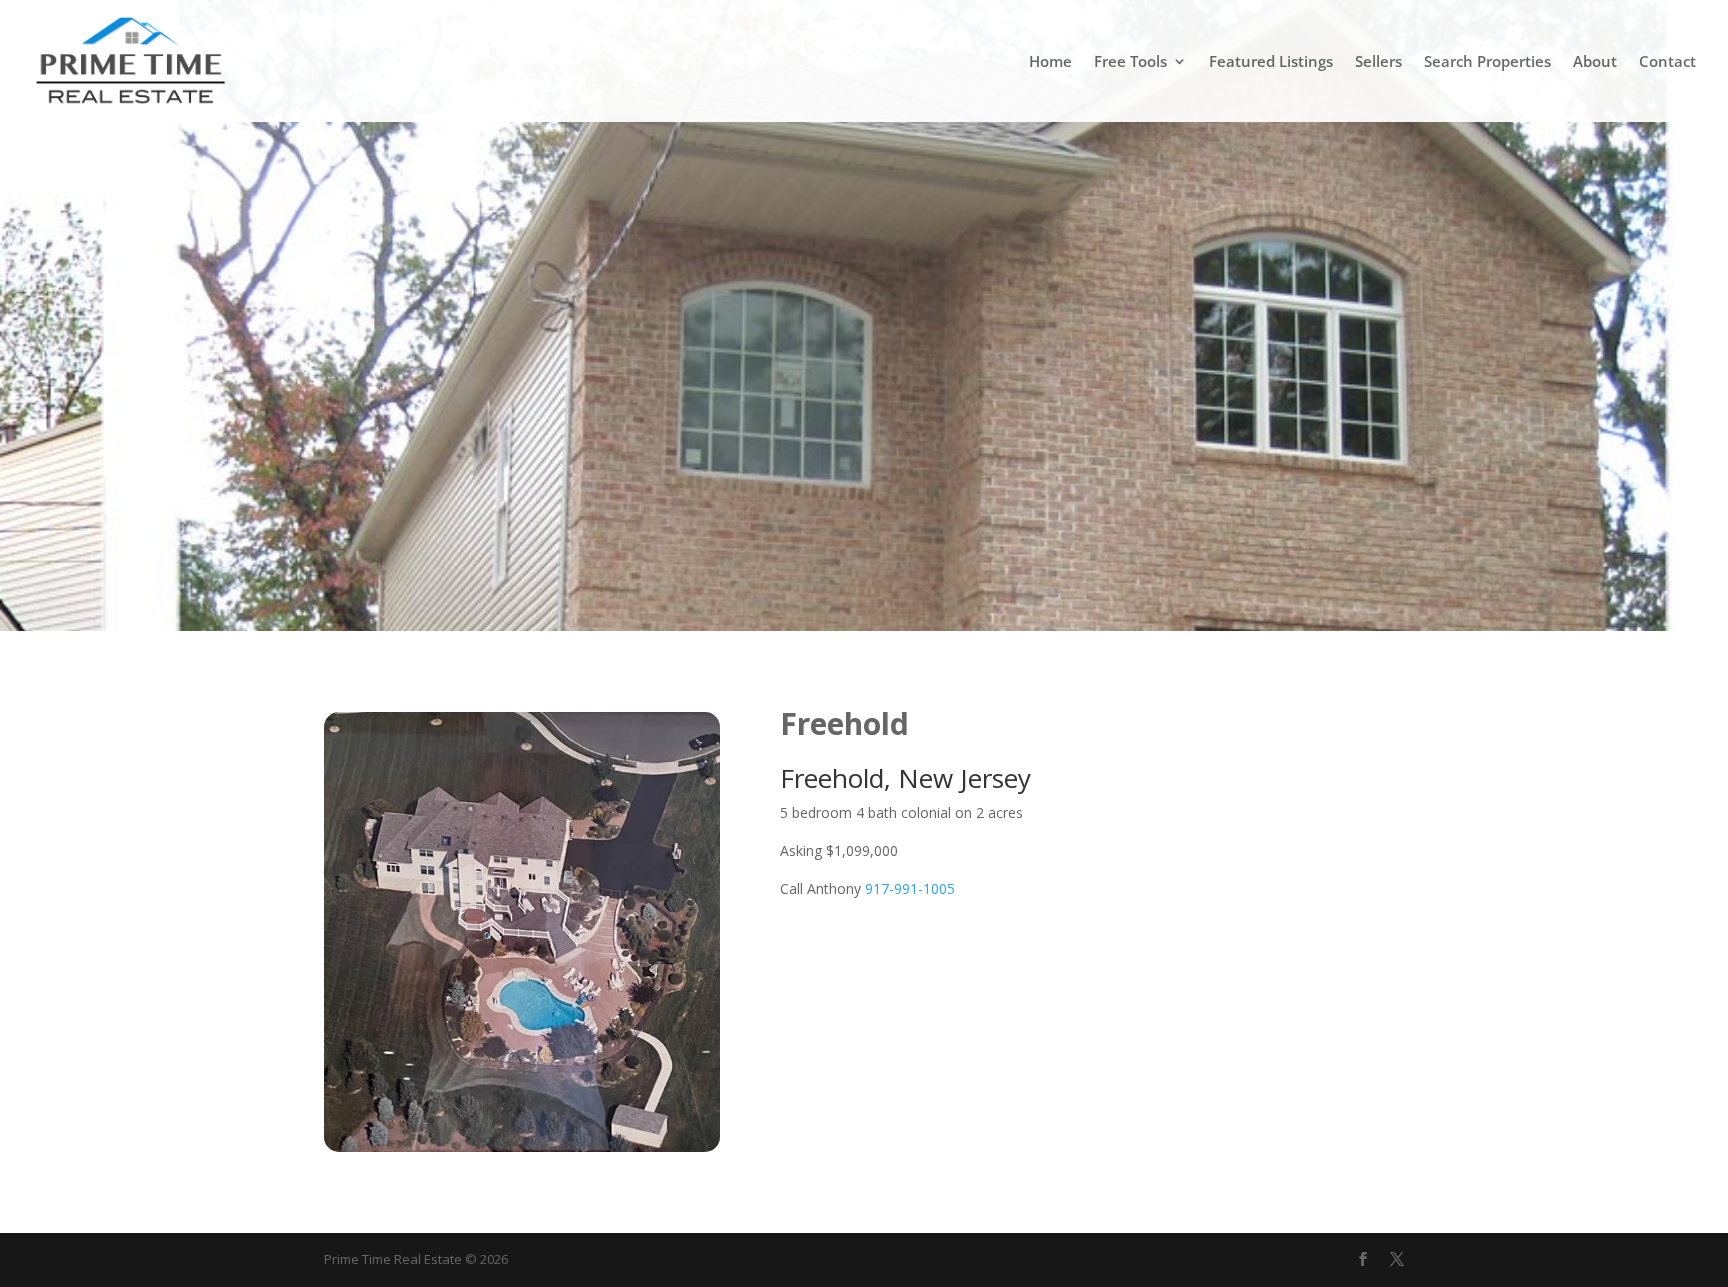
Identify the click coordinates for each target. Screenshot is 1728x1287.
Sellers (1378, 62)
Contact (1667, 62)
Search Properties (1487, 62)
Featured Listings (1271, 62)
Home (1050, 62)
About (1595, 62)
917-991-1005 (910, 888)
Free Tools (1130, 62)
